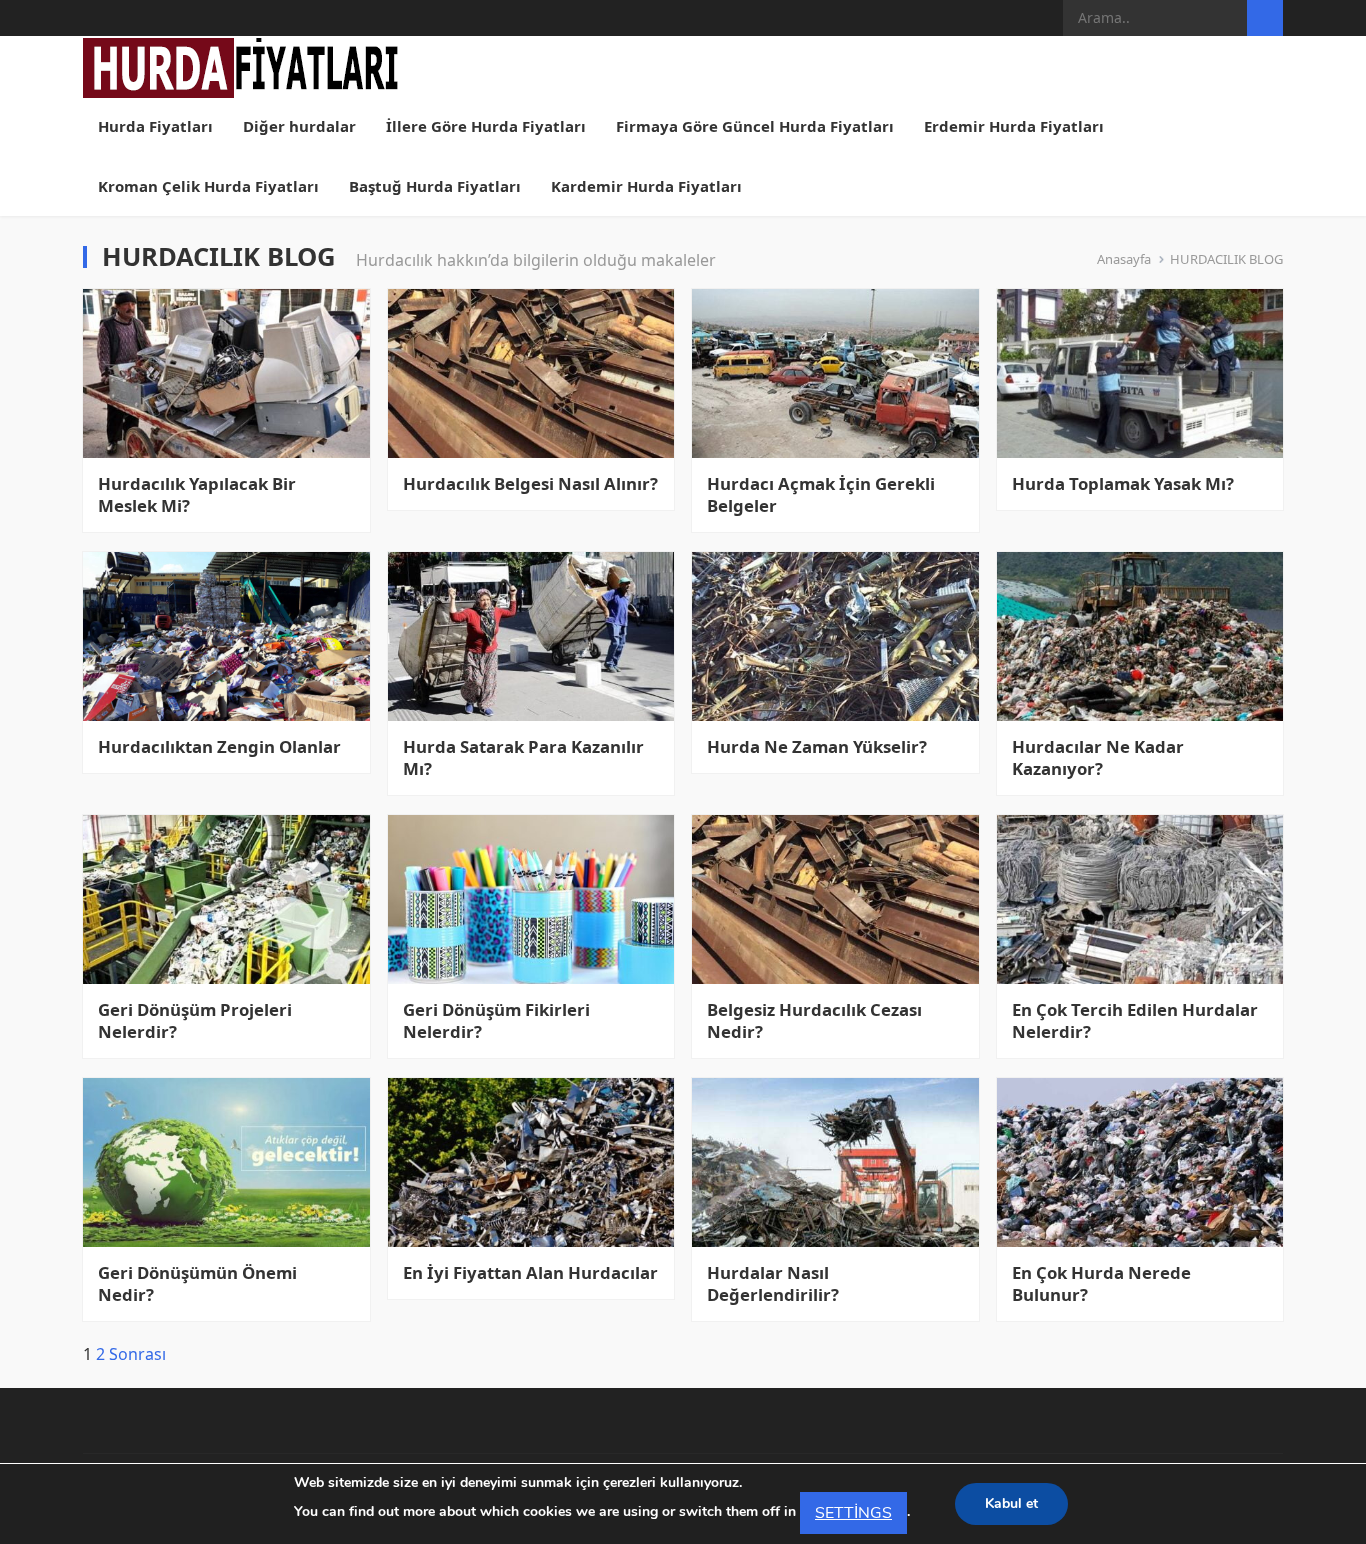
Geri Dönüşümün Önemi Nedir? (197, 1284)
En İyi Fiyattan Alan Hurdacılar (530, 1273)
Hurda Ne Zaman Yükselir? (817, 747)
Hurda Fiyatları (155, 126)
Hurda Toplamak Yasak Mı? (1123, 484)
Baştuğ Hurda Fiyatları (435, 186)
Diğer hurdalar (299, 126)
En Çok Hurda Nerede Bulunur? (1101, 1284)
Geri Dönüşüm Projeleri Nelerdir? (195, 1021)
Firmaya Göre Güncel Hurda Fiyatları (755, 126)
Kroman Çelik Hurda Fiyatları (208, 186)
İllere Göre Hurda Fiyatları (486, 126)
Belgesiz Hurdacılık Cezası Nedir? (814, 1021)
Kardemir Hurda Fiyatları (646, 186)
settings (853, 1513)
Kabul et (1011, 1503)
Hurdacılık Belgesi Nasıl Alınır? (530, 484)
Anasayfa (1124, 259)
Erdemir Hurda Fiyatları (1014, 126)
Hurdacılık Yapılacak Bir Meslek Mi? (197, 495)
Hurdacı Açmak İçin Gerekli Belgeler (821, 495)
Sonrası (137, 1354)
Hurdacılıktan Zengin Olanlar (219, 747)
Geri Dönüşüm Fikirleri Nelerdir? (496, 1021)
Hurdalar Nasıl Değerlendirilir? (773, 1284)
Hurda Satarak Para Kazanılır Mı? (523, 758)
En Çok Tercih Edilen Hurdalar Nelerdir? (1135, 1021)
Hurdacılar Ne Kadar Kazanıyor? (1098, 758)
